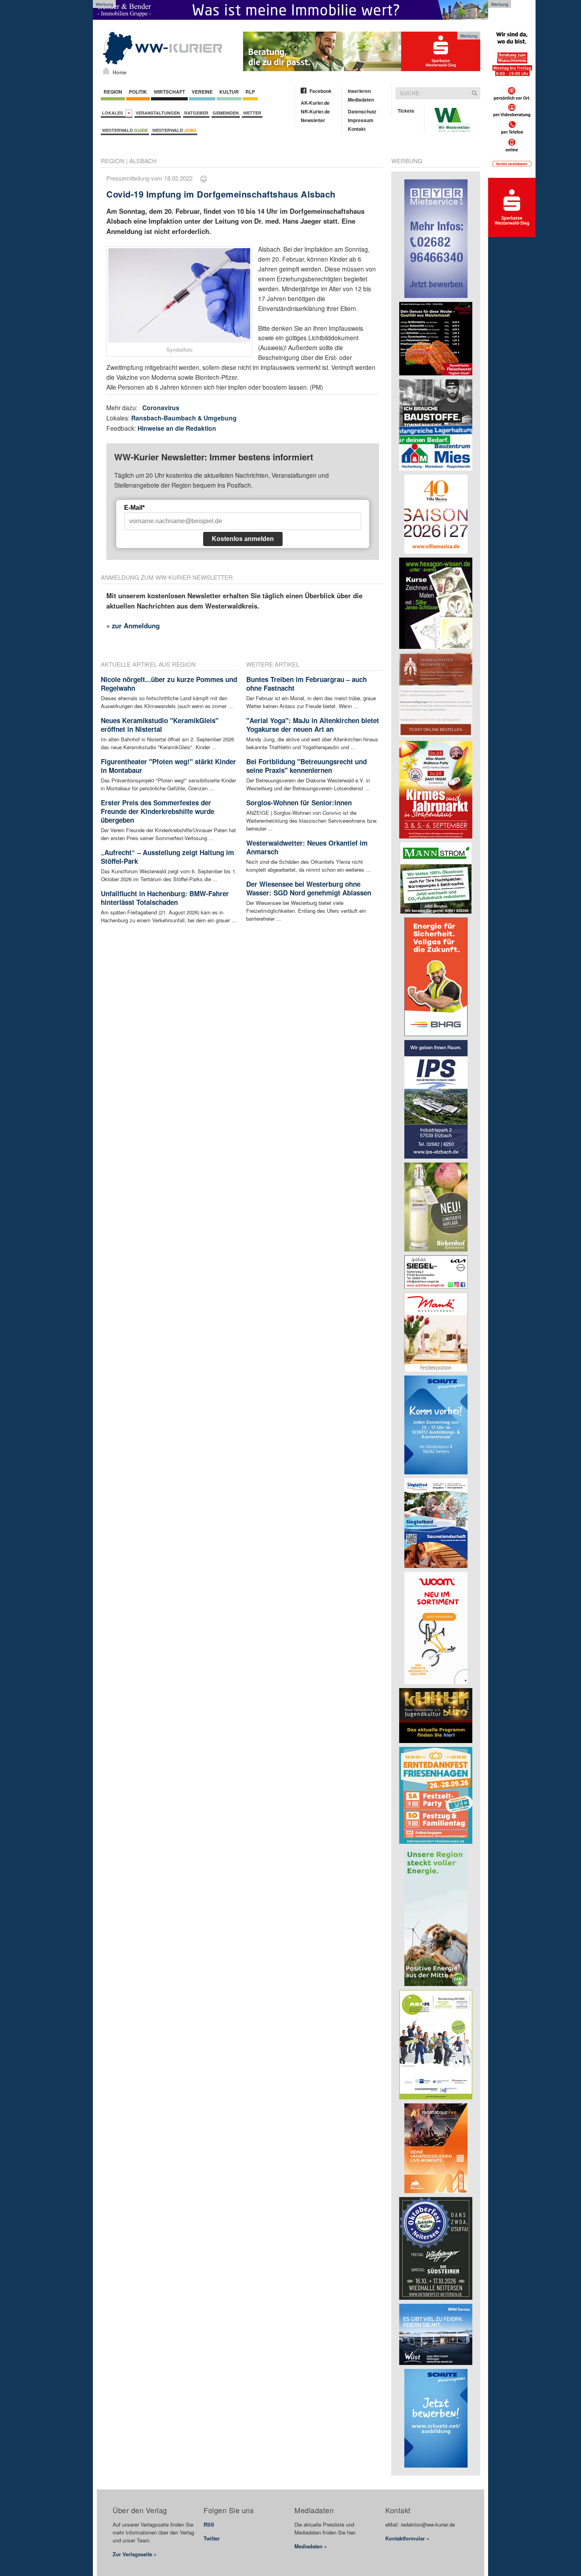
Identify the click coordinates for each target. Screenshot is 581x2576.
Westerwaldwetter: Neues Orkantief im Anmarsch (307, 847)
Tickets (406, 111)
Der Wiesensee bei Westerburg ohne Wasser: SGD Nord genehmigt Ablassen (309, 888)
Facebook (321, 91)
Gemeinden (226, 113)
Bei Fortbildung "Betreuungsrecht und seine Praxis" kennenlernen (307, 766)
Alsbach (143, 161)
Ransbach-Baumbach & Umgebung (184, 418)
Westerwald (125, 130)
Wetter (252, 113)
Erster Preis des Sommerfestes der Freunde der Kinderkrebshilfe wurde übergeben (158, 811)
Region (113, 92)
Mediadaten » (311, 2546)
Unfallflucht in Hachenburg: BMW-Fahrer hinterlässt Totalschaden (165, 898)
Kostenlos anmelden (243, 539)
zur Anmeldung (136, 626)
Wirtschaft (169, 92)
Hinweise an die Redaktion (177, 428)
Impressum (361, 120)
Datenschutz (362, 111)
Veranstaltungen (158, 113)
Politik (138, 92)
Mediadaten (361, 100)
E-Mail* (134, 508)
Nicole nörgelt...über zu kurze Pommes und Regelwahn (169, 684)
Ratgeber (196, 113)
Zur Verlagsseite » (135, 2554)
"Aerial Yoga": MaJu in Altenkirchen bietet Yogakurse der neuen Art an (313, 725)
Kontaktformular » (407, 2538)
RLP (250, 92)
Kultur (229, 92)
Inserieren (359, 91)
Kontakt (357, 129)
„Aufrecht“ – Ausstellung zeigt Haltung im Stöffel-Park (167, 857)
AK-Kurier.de (315, 103)
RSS (209, 2524)
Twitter (212, 2538)
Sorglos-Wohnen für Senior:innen (299, 803)
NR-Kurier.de (315, 111)
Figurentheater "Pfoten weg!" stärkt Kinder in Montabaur (168, 766)
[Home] (106, 71)
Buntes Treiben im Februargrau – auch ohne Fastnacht (307, 684)
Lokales (114, 113)
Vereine (202, 92)
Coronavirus (161, 408)
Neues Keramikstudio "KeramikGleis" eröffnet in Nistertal (160, 725)
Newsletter (313, 120)
